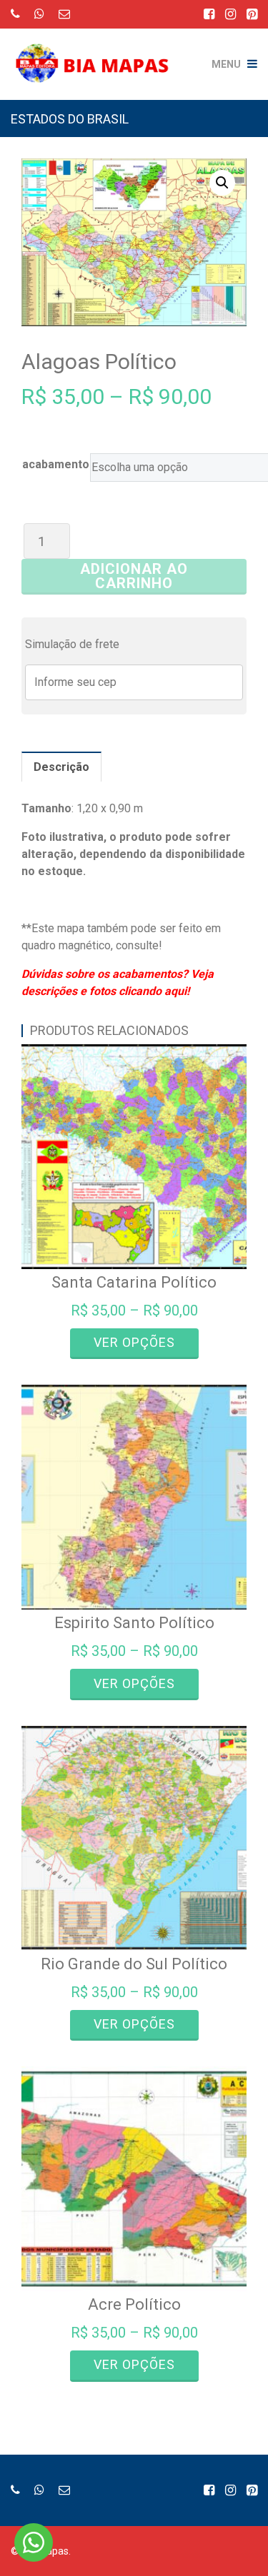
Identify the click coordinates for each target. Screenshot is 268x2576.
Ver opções (134, 1342)
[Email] (64, 14)
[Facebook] (209, 14)
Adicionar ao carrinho (134, 576)
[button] (222, 183)
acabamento (56, 464)
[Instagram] (230, 14)
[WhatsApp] (39, 14)
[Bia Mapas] (97, 54)
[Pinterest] (252, 14)
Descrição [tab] (61, 767)
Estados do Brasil (70, 119)
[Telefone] (15, 14)
